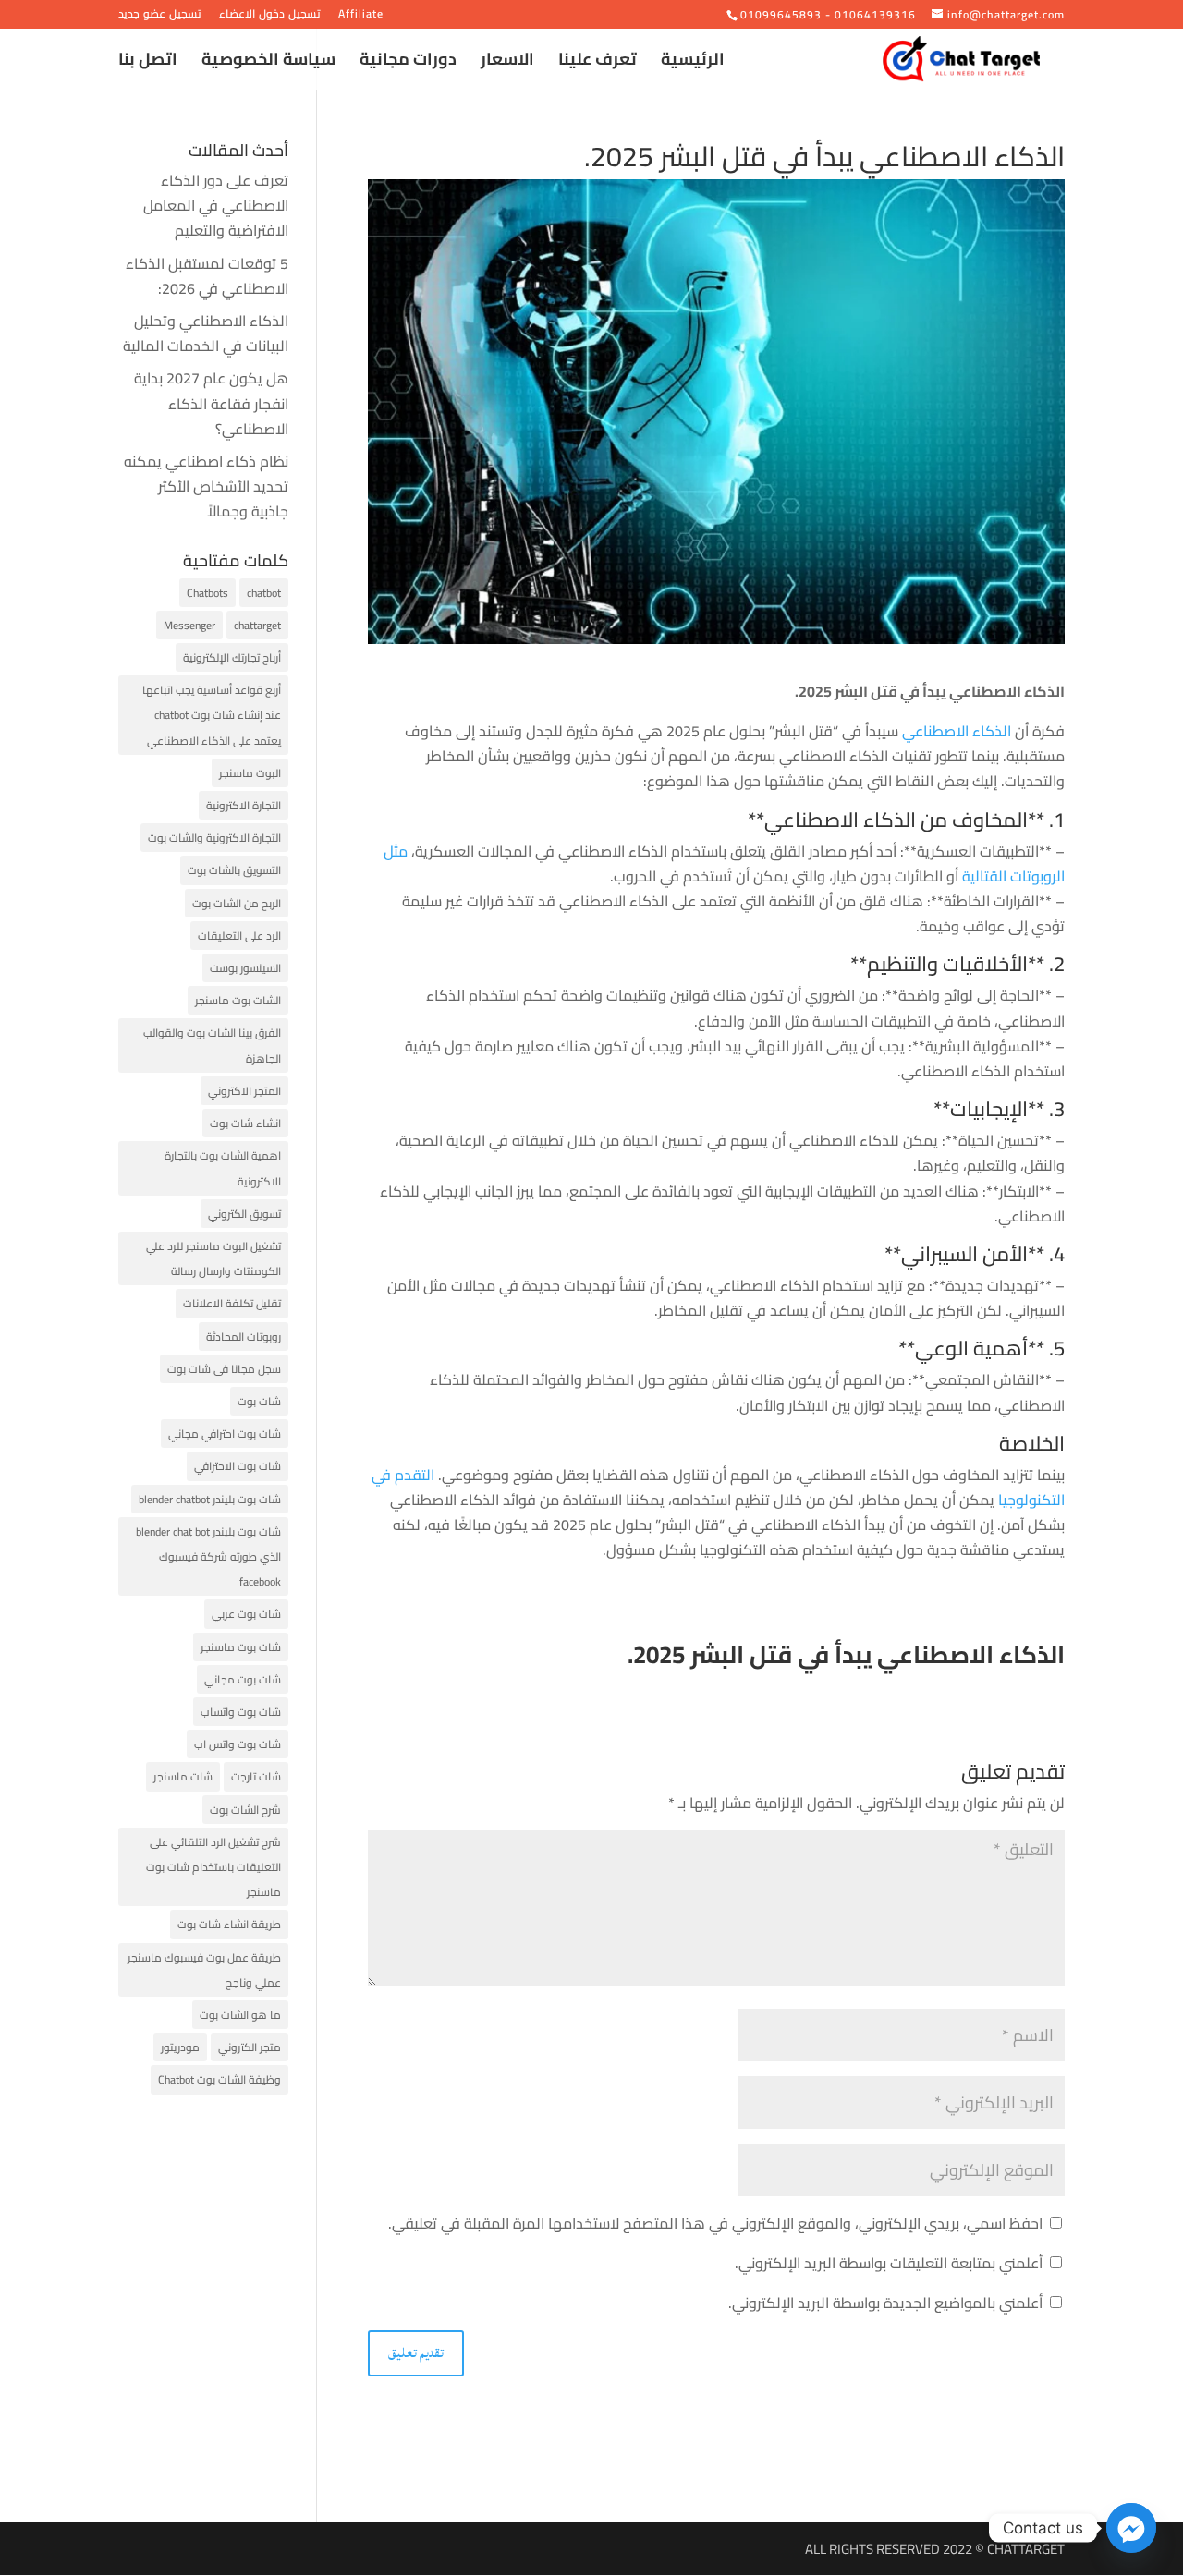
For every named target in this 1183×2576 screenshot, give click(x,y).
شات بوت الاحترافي (238, 1466)
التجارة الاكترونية (244, 805)
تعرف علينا (598, 63)
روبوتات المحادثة (244, 1337)
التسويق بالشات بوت (234, 870)
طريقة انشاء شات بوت (229, 1924)
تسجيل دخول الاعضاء (270, 16)
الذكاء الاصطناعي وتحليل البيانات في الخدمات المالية (206, 333)
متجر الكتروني (250, 2047)
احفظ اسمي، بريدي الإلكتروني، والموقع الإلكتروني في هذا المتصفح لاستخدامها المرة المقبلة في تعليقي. (715, 2223)
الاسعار (507, 63)
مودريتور (180, 2047)
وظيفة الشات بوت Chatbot (220, 2079)
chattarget (257, 625)
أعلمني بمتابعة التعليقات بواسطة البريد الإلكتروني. (889, 2263)
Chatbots (207, 593)
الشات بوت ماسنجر (238, 1000)
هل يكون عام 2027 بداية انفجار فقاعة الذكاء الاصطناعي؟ (211, 403)
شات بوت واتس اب (238, 1744)
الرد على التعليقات (239, 936)
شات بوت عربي (246, 1614)
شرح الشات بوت (245, 1810)
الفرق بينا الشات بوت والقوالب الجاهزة (212, 1045)
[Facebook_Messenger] (1131, 2528)
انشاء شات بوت (245, 1123)
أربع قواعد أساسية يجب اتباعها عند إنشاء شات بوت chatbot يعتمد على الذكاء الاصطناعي (212, 715)
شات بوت (259, 1401)
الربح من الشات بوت (237, 903)
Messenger (189, 625)
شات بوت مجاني (243, 1679)
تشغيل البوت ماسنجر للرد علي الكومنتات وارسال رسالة (213, 1258)
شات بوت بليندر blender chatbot (210, 1499)
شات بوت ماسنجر (241, 1647)
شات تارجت (256, 1776)
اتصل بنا (148, 63)
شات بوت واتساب (241, 1712)
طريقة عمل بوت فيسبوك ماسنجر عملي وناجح (204, 1970)
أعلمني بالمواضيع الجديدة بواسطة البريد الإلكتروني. (885, 2303)
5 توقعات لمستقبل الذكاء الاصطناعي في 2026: (207, 276)
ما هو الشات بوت (240, 2015)
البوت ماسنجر (250, 773)
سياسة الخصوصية (268, 63)
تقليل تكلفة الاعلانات (232, 1303)
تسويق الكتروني (244, 1214)
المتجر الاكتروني (244, 1091)
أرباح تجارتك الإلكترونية (232, 657)
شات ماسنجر (183, 1776)
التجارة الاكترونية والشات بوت (214, 838)
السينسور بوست (245, 968)
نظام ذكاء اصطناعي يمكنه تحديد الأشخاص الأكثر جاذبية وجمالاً (206, 486)
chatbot (264, 593)
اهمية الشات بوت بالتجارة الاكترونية (223, 1168)
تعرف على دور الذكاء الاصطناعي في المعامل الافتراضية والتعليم (216, 205)
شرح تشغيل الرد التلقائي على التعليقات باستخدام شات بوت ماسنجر (213, 1867)
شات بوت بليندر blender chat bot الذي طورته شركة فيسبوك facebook (208, 1556)
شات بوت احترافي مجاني (225, 1434)
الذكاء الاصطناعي (957, 731)
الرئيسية (693, 63)
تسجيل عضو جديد (160, 16)
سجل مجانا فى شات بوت (224, 1369)
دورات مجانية (408, 63)
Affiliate (361, 16)
